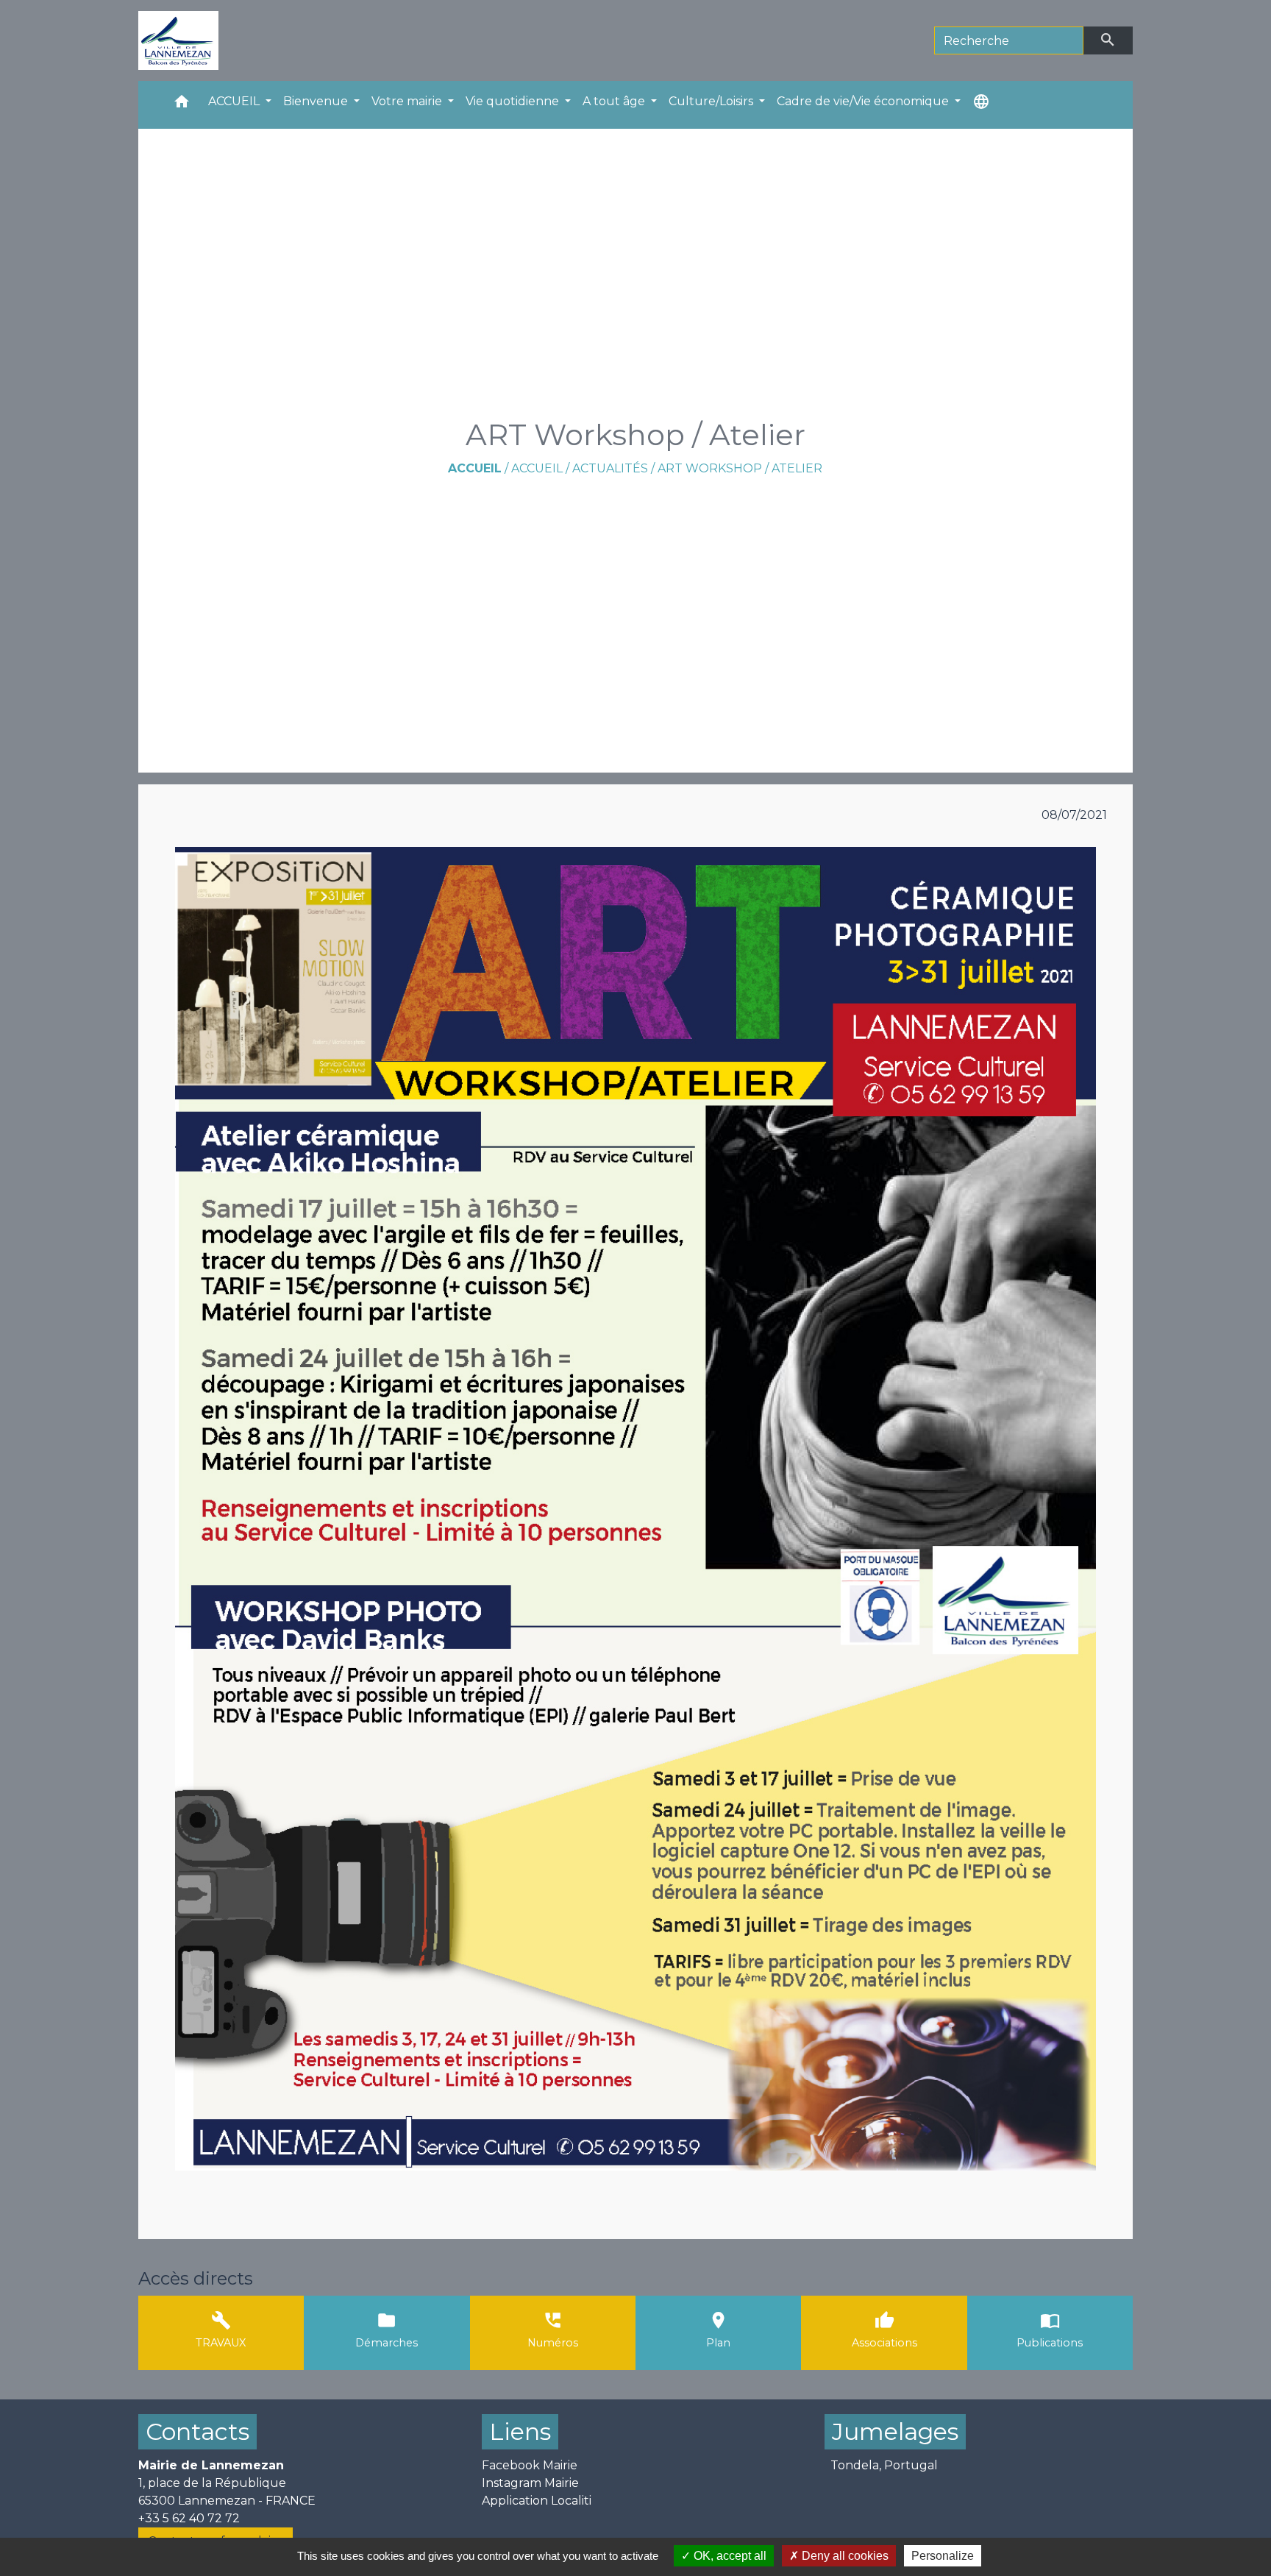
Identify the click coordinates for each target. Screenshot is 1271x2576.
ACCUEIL (537, 468)
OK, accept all (729, 2556)
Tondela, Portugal (884, 2465)
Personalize (943, 2556)
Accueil (475, 468)
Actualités (610, 468)
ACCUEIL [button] (235, 101)
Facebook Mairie (530, 2465)
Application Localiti (537, 2501)
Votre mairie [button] (408, 101)
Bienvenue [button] (317, 101)
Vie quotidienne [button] (514, 101)
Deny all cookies (844, 2556)
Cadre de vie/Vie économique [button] (864, 101)
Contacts (197, 2431)
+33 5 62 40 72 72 (189, 2518)
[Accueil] (178, 40)
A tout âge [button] (615, 101)
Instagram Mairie (530, 2483)
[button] (182, 105)
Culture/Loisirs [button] (712, 101)
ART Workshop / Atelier (740, 468)
